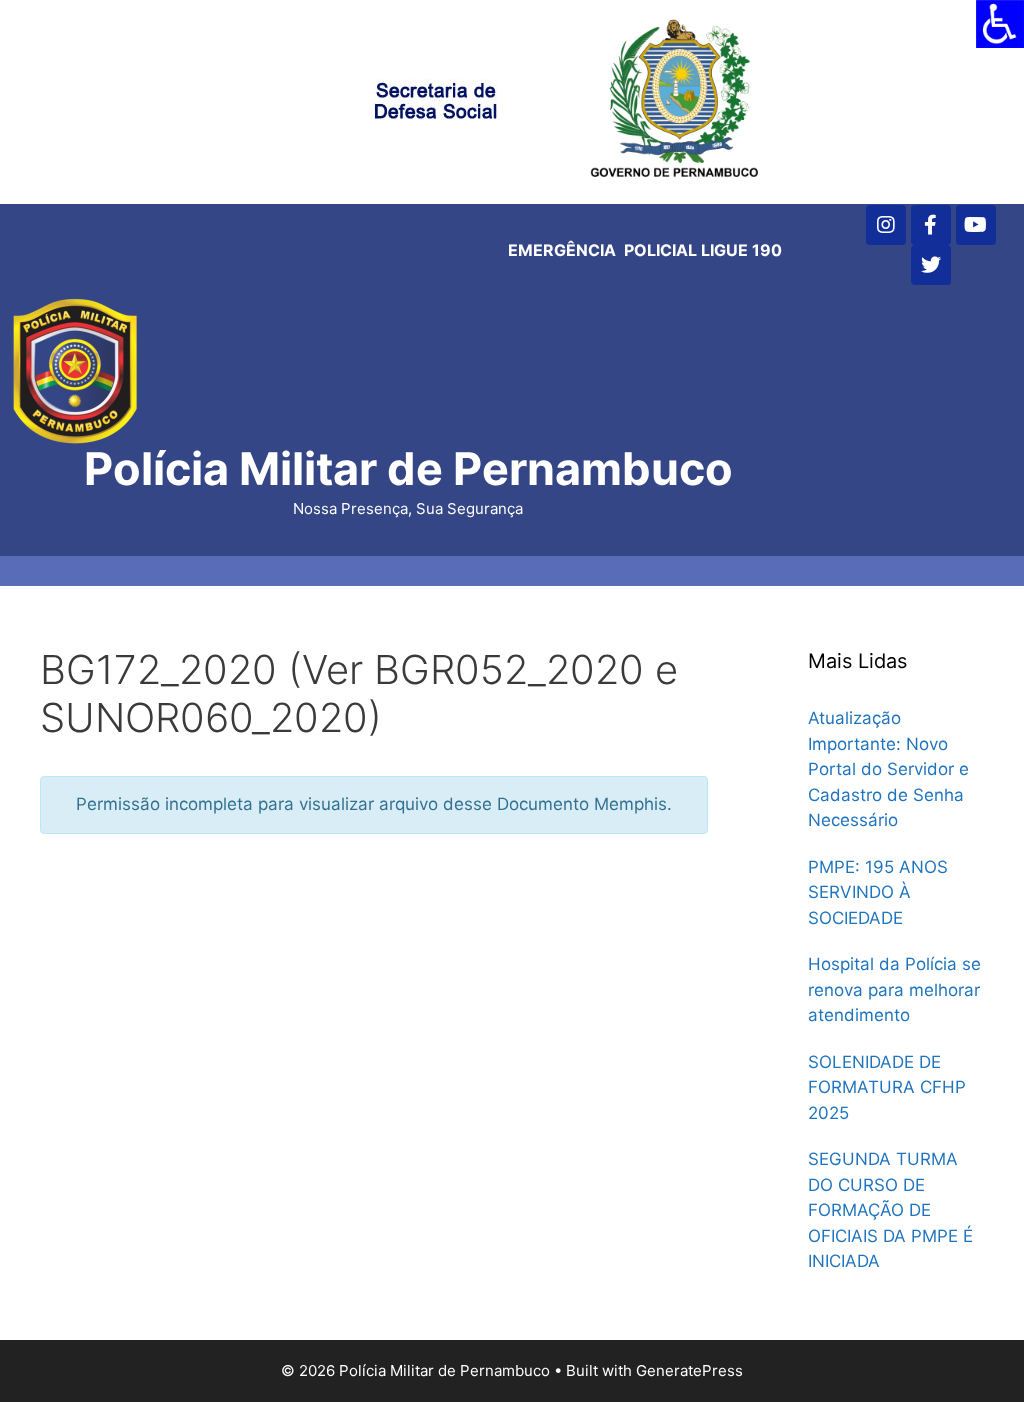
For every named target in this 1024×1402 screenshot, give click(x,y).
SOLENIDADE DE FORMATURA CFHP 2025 (887, 1087)
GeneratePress (689, 1370)
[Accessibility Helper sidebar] (1000, 24)
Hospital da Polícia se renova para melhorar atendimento (894, 989)
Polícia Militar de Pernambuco (408, 468)
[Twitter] (931, 265)
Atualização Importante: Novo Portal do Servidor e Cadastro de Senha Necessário (888, 769)
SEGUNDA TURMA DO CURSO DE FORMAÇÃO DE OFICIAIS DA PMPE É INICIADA (890, 1210)
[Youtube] (976, 225)
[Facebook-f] (931, 225)
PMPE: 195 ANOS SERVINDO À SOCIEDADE (878, 892)
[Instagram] (886, 225)
